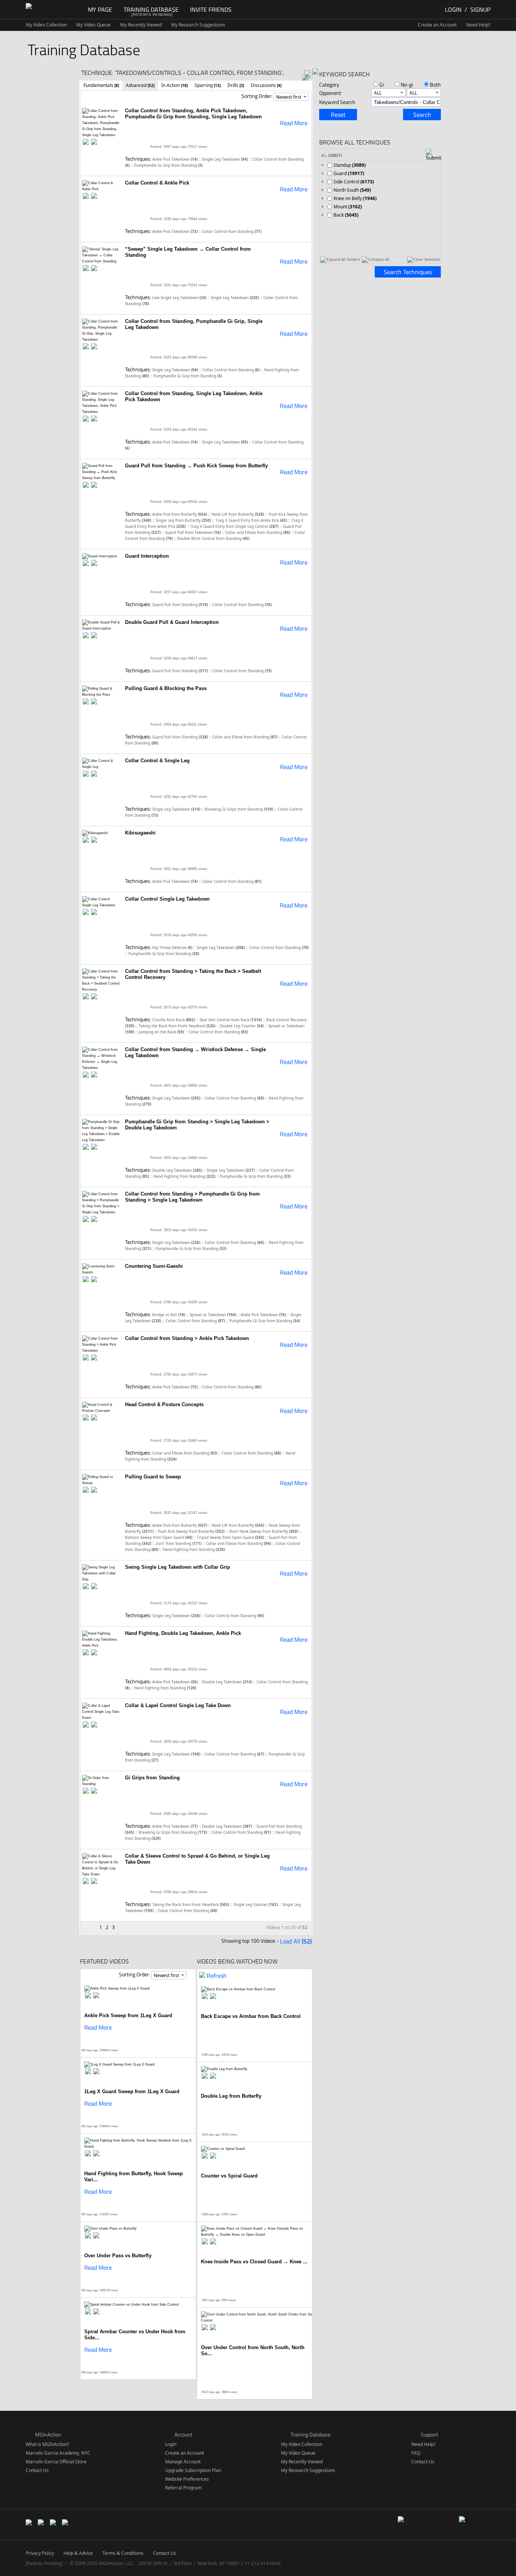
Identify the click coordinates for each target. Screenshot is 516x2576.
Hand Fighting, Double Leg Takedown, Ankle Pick (183, 1633)
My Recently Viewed (141, 25)
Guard (349, 173)
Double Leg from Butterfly (231, 2096)
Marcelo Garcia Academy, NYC (58, 2453)
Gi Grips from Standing (152, 1778)
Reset (338, 115)
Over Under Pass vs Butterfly (118, 2256)
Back (346, 215)
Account (183, 2434)
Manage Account (183, 2462)
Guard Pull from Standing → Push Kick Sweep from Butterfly (196, 466)
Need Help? (478, 25)
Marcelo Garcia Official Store (56, 2462)
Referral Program (183, 2488)
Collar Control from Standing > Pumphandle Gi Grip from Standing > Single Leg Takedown (192, 1197)
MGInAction (48, 2434)
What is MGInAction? (47, 2444)
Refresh (217, 1976)
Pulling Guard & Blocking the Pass (166, 688)
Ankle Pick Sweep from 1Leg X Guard (128, 2015)
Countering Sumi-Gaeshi (154, 1266)
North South (352, 190)
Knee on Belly (355, 198)
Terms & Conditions (123, 2553)
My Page (100, 9)
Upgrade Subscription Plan (193, 2470)
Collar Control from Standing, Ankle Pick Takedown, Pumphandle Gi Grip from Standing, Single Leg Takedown (193, 114)
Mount (348, 207)
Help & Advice (78, 2553)
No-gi (407, 85)
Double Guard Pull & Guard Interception (172, 622)
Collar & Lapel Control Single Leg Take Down (178, 1705)
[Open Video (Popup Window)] (86, 142)
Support (429, 2434)
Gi (382, 85)
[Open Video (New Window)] (94, 142)
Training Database (151, 9)
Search (422, 115)
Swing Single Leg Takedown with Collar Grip (178, 1567)
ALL (331, 155)
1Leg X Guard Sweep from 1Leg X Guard (132, 2091)
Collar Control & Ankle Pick (157, 183)
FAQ (416, 2453)
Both (435, 85)
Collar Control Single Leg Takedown (167, 899)
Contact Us (37, 2470)
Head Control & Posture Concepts (164, 1404)
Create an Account (437, 25)
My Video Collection (46, 25)
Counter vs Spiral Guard (229, 2176)
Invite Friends (211, 9)
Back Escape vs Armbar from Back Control (251, 2016)
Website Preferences (187, 2479)
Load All (296, 1941)
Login (453, 9)
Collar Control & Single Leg (157, 761)
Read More (294, 123)
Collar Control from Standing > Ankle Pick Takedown (187, 1338)
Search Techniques (408, 272)
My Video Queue (93, 25)
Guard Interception (147, 556)
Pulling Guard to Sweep (153, 1477)
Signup (480, 9)
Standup (350, 165)
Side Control (354, 182)
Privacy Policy (40, 2553)
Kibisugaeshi (140, 833)
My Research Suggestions (198, 25)
